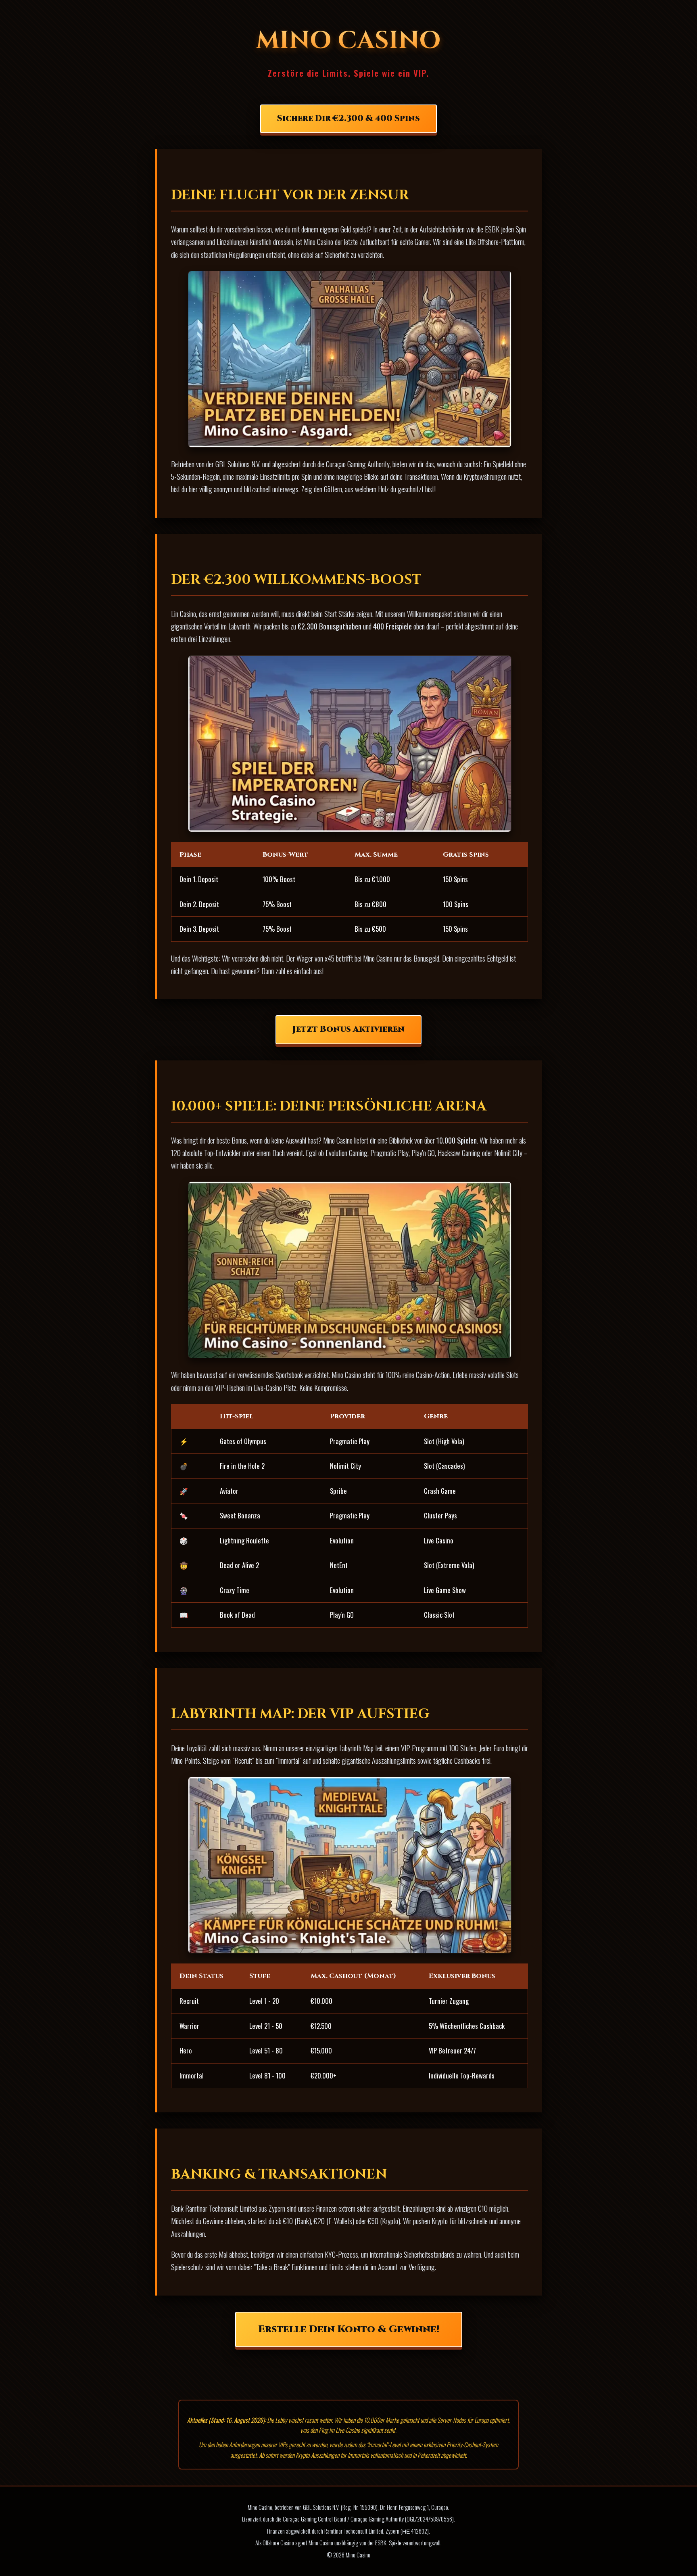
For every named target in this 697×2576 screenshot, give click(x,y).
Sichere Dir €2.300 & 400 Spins (348, 119)
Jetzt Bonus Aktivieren (348, 1029)
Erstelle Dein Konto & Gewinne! (349, 2329)
